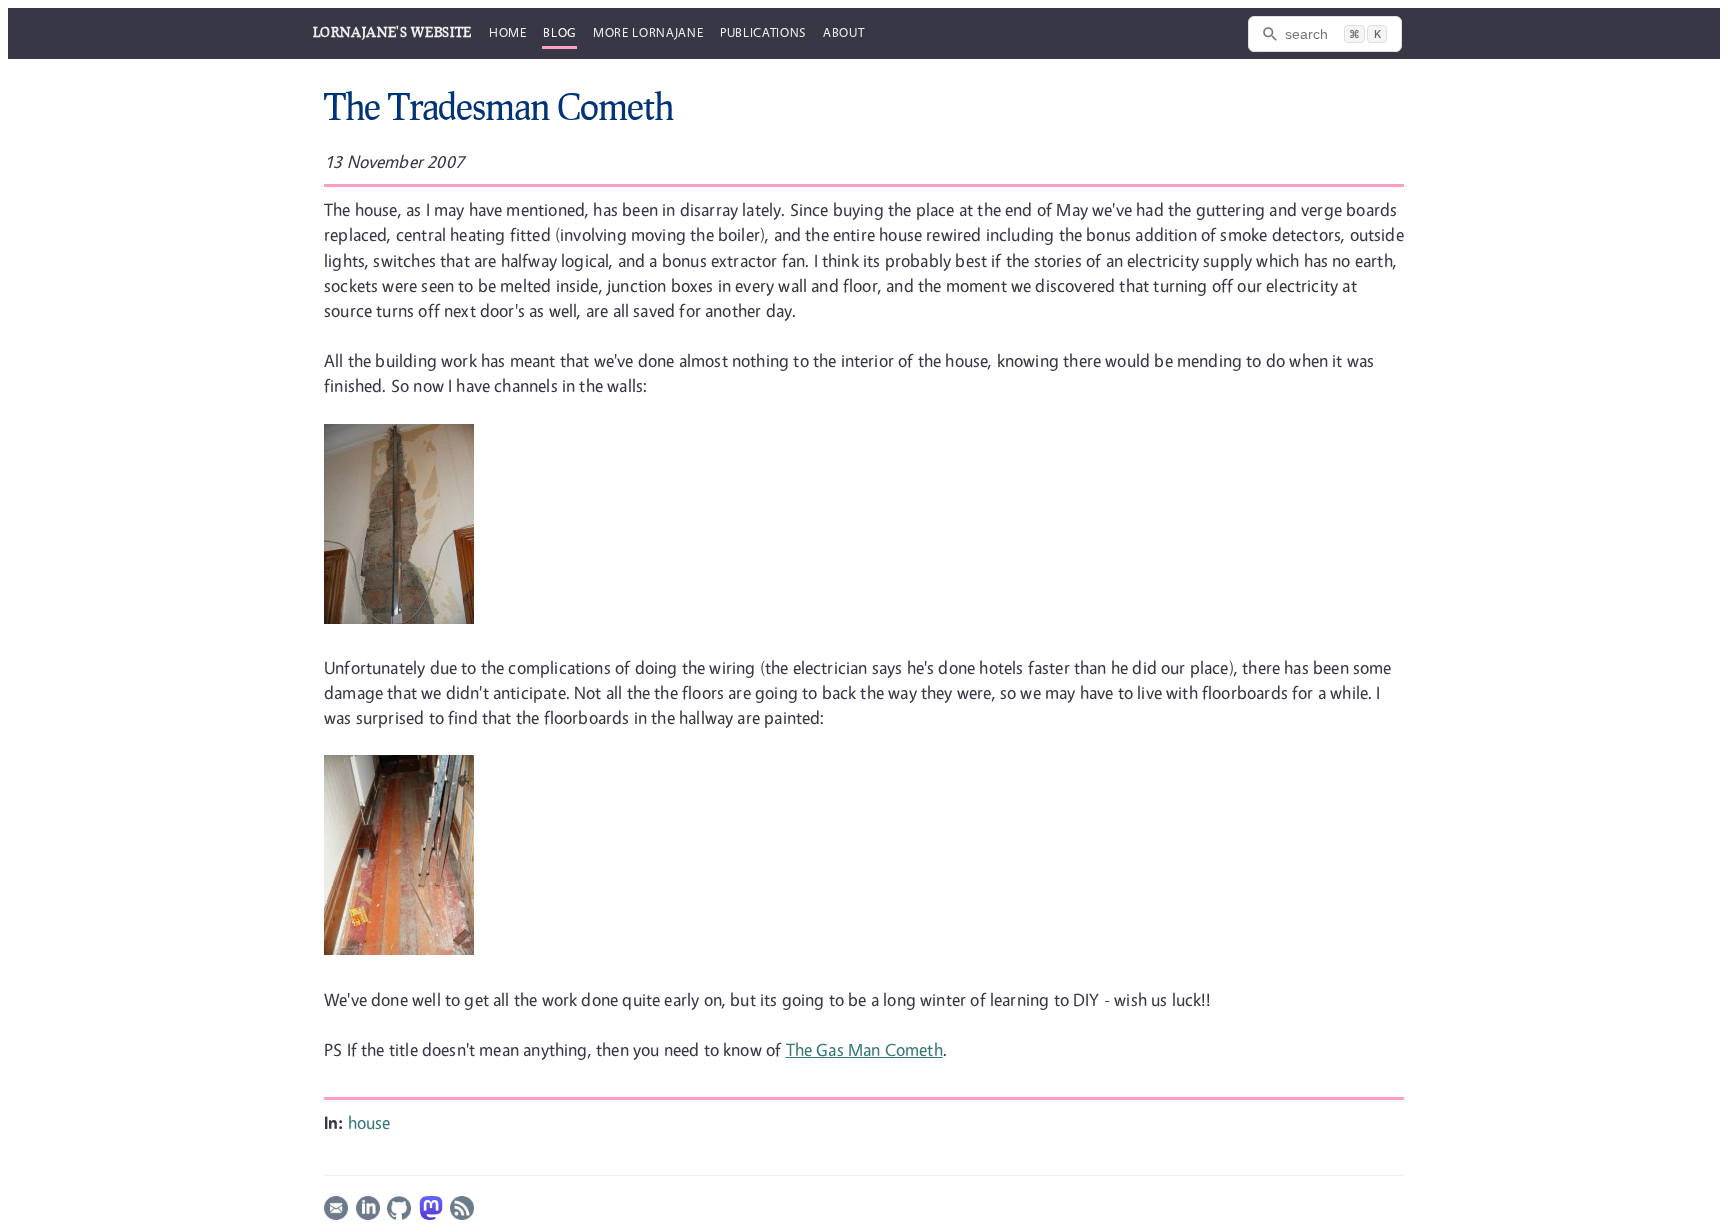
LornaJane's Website (392, 32)
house (369, 1122)
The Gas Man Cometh (864, 1049)
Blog (559, 32)
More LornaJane (648, 32)
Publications (763, 32)
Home (508, 32)
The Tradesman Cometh (498, 106)
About (843, 32)
